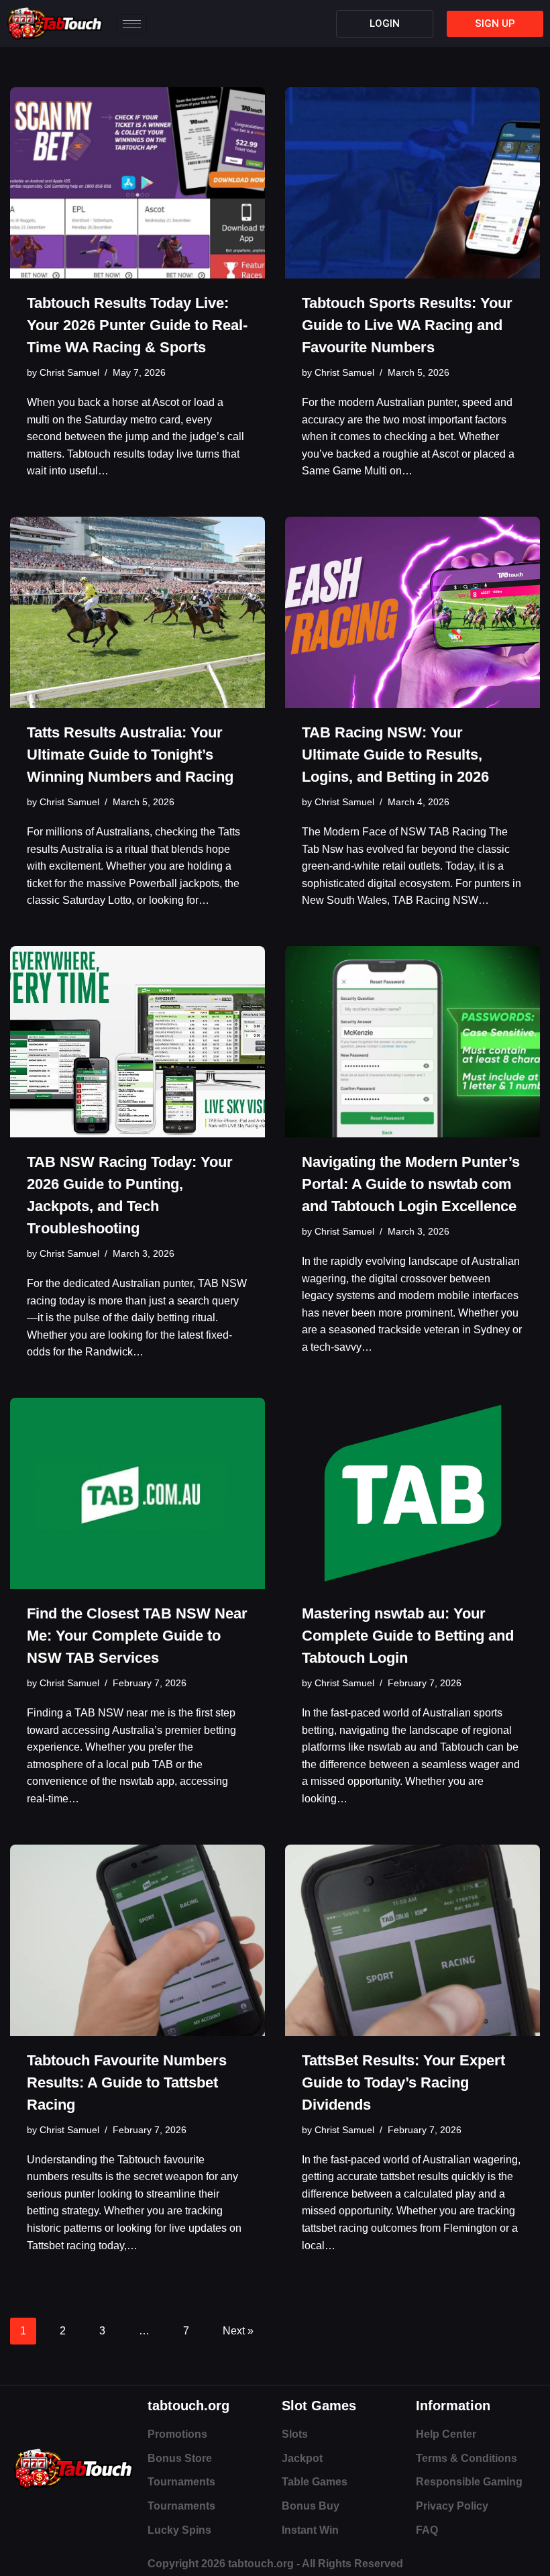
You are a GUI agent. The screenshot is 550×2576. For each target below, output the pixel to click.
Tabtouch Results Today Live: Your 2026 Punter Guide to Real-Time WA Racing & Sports (137, 325)
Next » (238, 2331)
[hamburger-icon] (132, 24)
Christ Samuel (69, 372)
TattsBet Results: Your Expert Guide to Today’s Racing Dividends (403, 2082)
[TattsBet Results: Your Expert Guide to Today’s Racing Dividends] (412, 1940)
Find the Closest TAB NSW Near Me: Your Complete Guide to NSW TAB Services (137, 1636)
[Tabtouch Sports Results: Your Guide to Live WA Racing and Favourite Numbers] (412, 183)
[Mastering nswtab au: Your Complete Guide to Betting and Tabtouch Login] (412, 1493)
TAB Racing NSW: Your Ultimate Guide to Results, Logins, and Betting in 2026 (395, 755)
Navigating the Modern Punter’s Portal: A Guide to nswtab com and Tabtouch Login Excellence (411, 1184)
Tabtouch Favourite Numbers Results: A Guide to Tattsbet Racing (127, 2082)
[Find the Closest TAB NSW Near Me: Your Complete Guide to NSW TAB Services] (137, 1493)
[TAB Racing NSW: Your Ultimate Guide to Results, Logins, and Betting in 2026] (412, 612)
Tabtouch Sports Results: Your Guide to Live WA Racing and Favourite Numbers (407, 325)
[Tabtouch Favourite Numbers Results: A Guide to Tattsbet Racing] (137, 1940)
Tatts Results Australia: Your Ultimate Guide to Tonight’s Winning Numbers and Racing (130, 755)
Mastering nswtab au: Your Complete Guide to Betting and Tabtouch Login (408, 1636)
